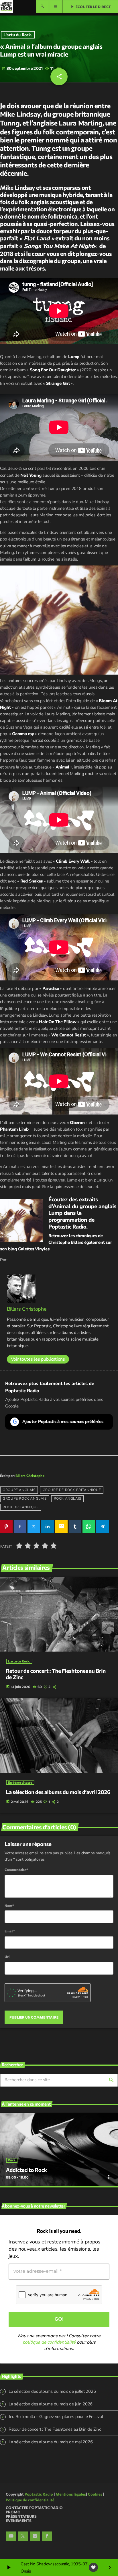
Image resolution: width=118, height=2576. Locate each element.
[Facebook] (47, 2515)
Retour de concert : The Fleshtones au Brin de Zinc (55, 2409)
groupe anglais (19, 1490)
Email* (10, 1931)
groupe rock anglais (24, 1499)
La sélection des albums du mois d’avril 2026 (58, 1792)
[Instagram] (35, 2515)
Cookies (95, 2473)
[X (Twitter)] (23, 2515)
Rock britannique (21, 1507)
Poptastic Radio (67, 1226)
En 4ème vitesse (20, 1782)
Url (7, 1957)
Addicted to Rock (26, 2149)
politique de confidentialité (49, 2322)
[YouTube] (11, 2515)
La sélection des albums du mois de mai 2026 (51, 2421)
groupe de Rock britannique (72, 1490)
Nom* (9, 1905)
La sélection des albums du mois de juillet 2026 (52, 2371)
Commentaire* (16, 1870)
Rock (12, 2140)
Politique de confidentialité (30, 2479)
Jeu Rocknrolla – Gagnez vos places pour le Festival (56, 2396)
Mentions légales (71, 2473)
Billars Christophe (27, 1309)
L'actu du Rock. (18, 35)
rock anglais (68, 1499)
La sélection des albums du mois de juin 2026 (51, 2383)
